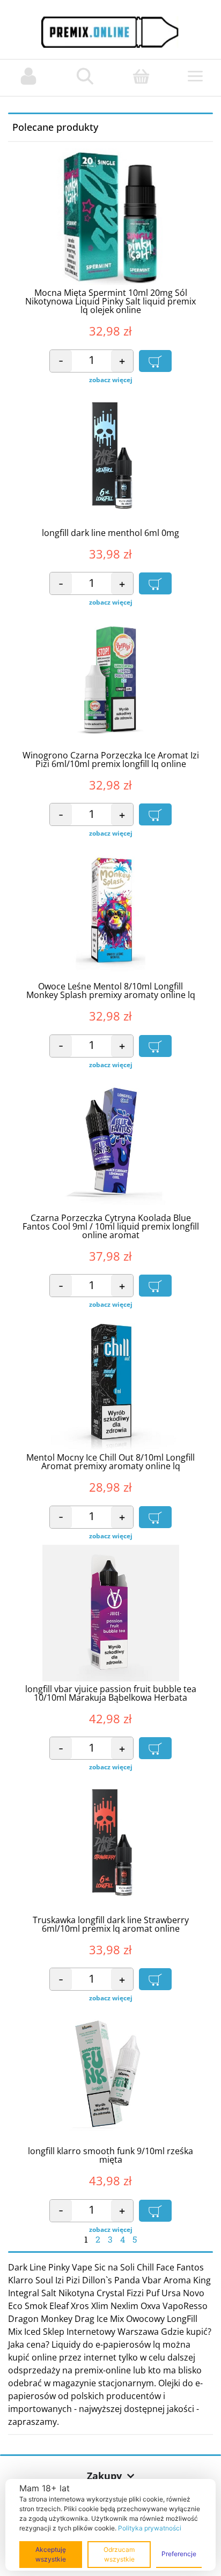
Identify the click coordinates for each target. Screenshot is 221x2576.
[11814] (155, 1046)
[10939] (155, 2211)
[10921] (155, 583)
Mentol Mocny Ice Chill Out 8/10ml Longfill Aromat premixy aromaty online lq (110, 1462)
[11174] (155, 1517)
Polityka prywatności (150, 2528)
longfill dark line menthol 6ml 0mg (110, 533)
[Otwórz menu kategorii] (195, 78)
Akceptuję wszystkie (51, 2554)
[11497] (155, 1979)
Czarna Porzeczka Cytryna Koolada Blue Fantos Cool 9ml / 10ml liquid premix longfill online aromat (111, 1226)
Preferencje (179, 2554)
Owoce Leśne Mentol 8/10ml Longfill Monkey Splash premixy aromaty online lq (111, 991)
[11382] (155, 814)
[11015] (155, 1748)
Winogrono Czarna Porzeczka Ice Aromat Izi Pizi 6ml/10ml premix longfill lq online (111, 760)
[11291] (155, 1286)
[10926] (155, 361)
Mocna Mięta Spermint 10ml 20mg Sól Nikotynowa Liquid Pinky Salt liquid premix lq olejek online (110, 301)
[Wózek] (141, 76)
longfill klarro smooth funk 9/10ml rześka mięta (110, 2155)
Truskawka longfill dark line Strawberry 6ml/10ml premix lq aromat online (111, 1924)
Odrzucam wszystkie (119, 2554)
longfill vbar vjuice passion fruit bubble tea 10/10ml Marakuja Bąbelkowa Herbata (111, 1693)
